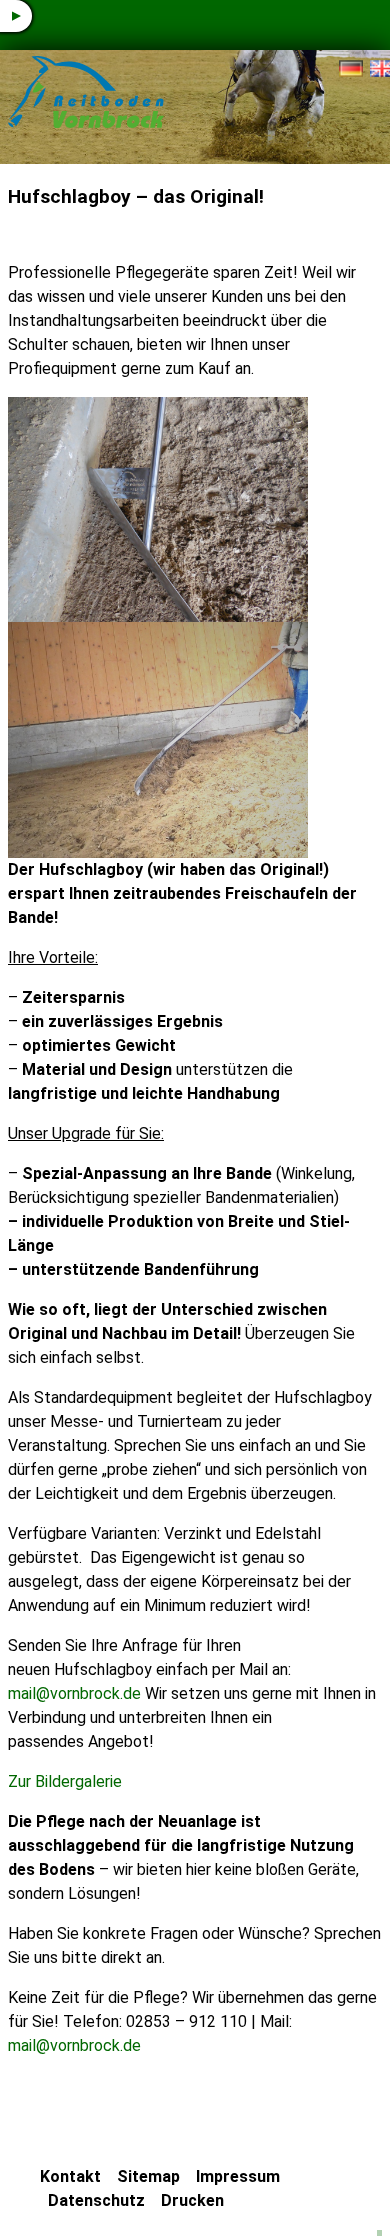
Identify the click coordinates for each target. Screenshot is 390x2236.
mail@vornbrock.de (74, 1693)
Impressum (238, 2176)
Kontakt (70, 2176)
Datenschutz (96, 2200)
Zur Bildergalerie (65, 1781)
